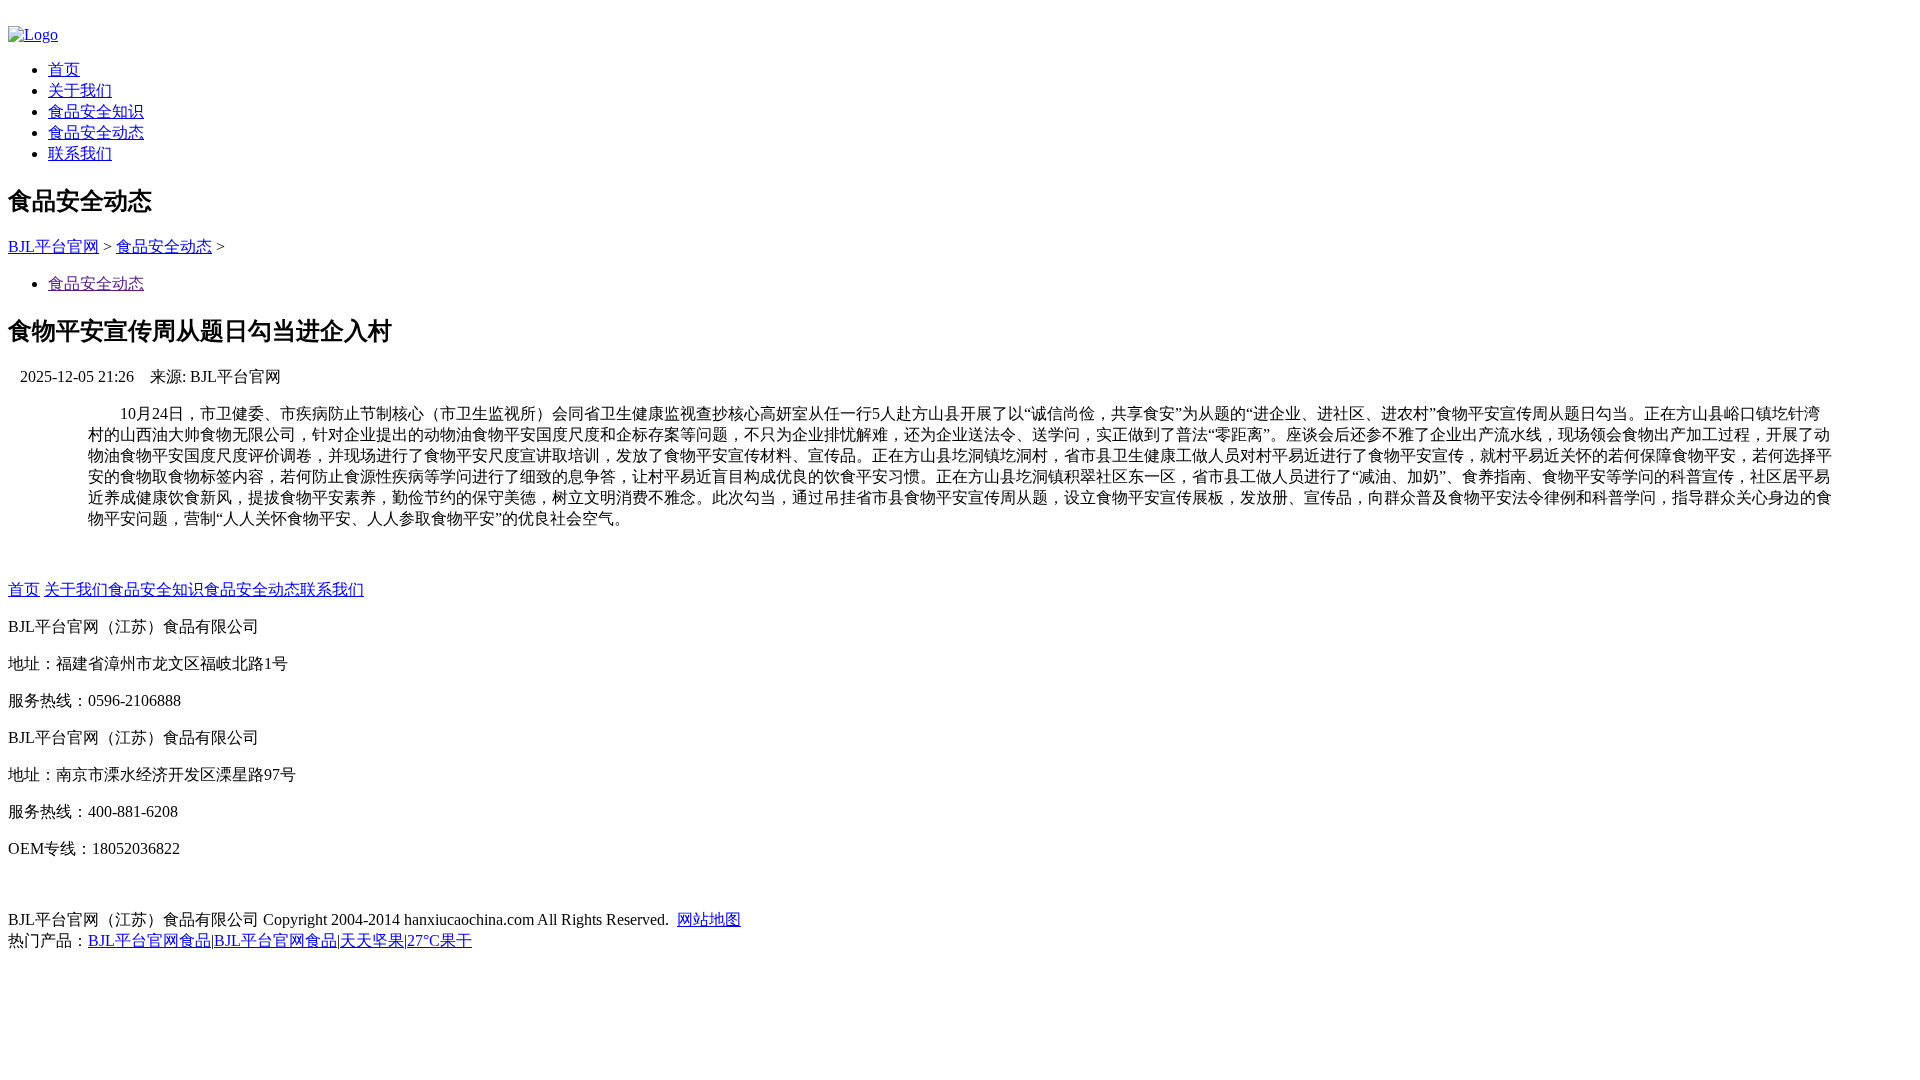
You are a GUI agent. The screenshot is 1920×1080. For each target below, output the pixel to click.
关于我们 (80, 90)
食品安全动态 (96, 132)
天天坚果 (372, 940)
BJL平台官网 (53, 246)
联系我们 (80, 153)
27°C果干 (439, 940)
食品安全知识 (96, 111)
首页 (64, 69)
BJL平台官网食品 (149, 940)
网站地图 (709, 919)
